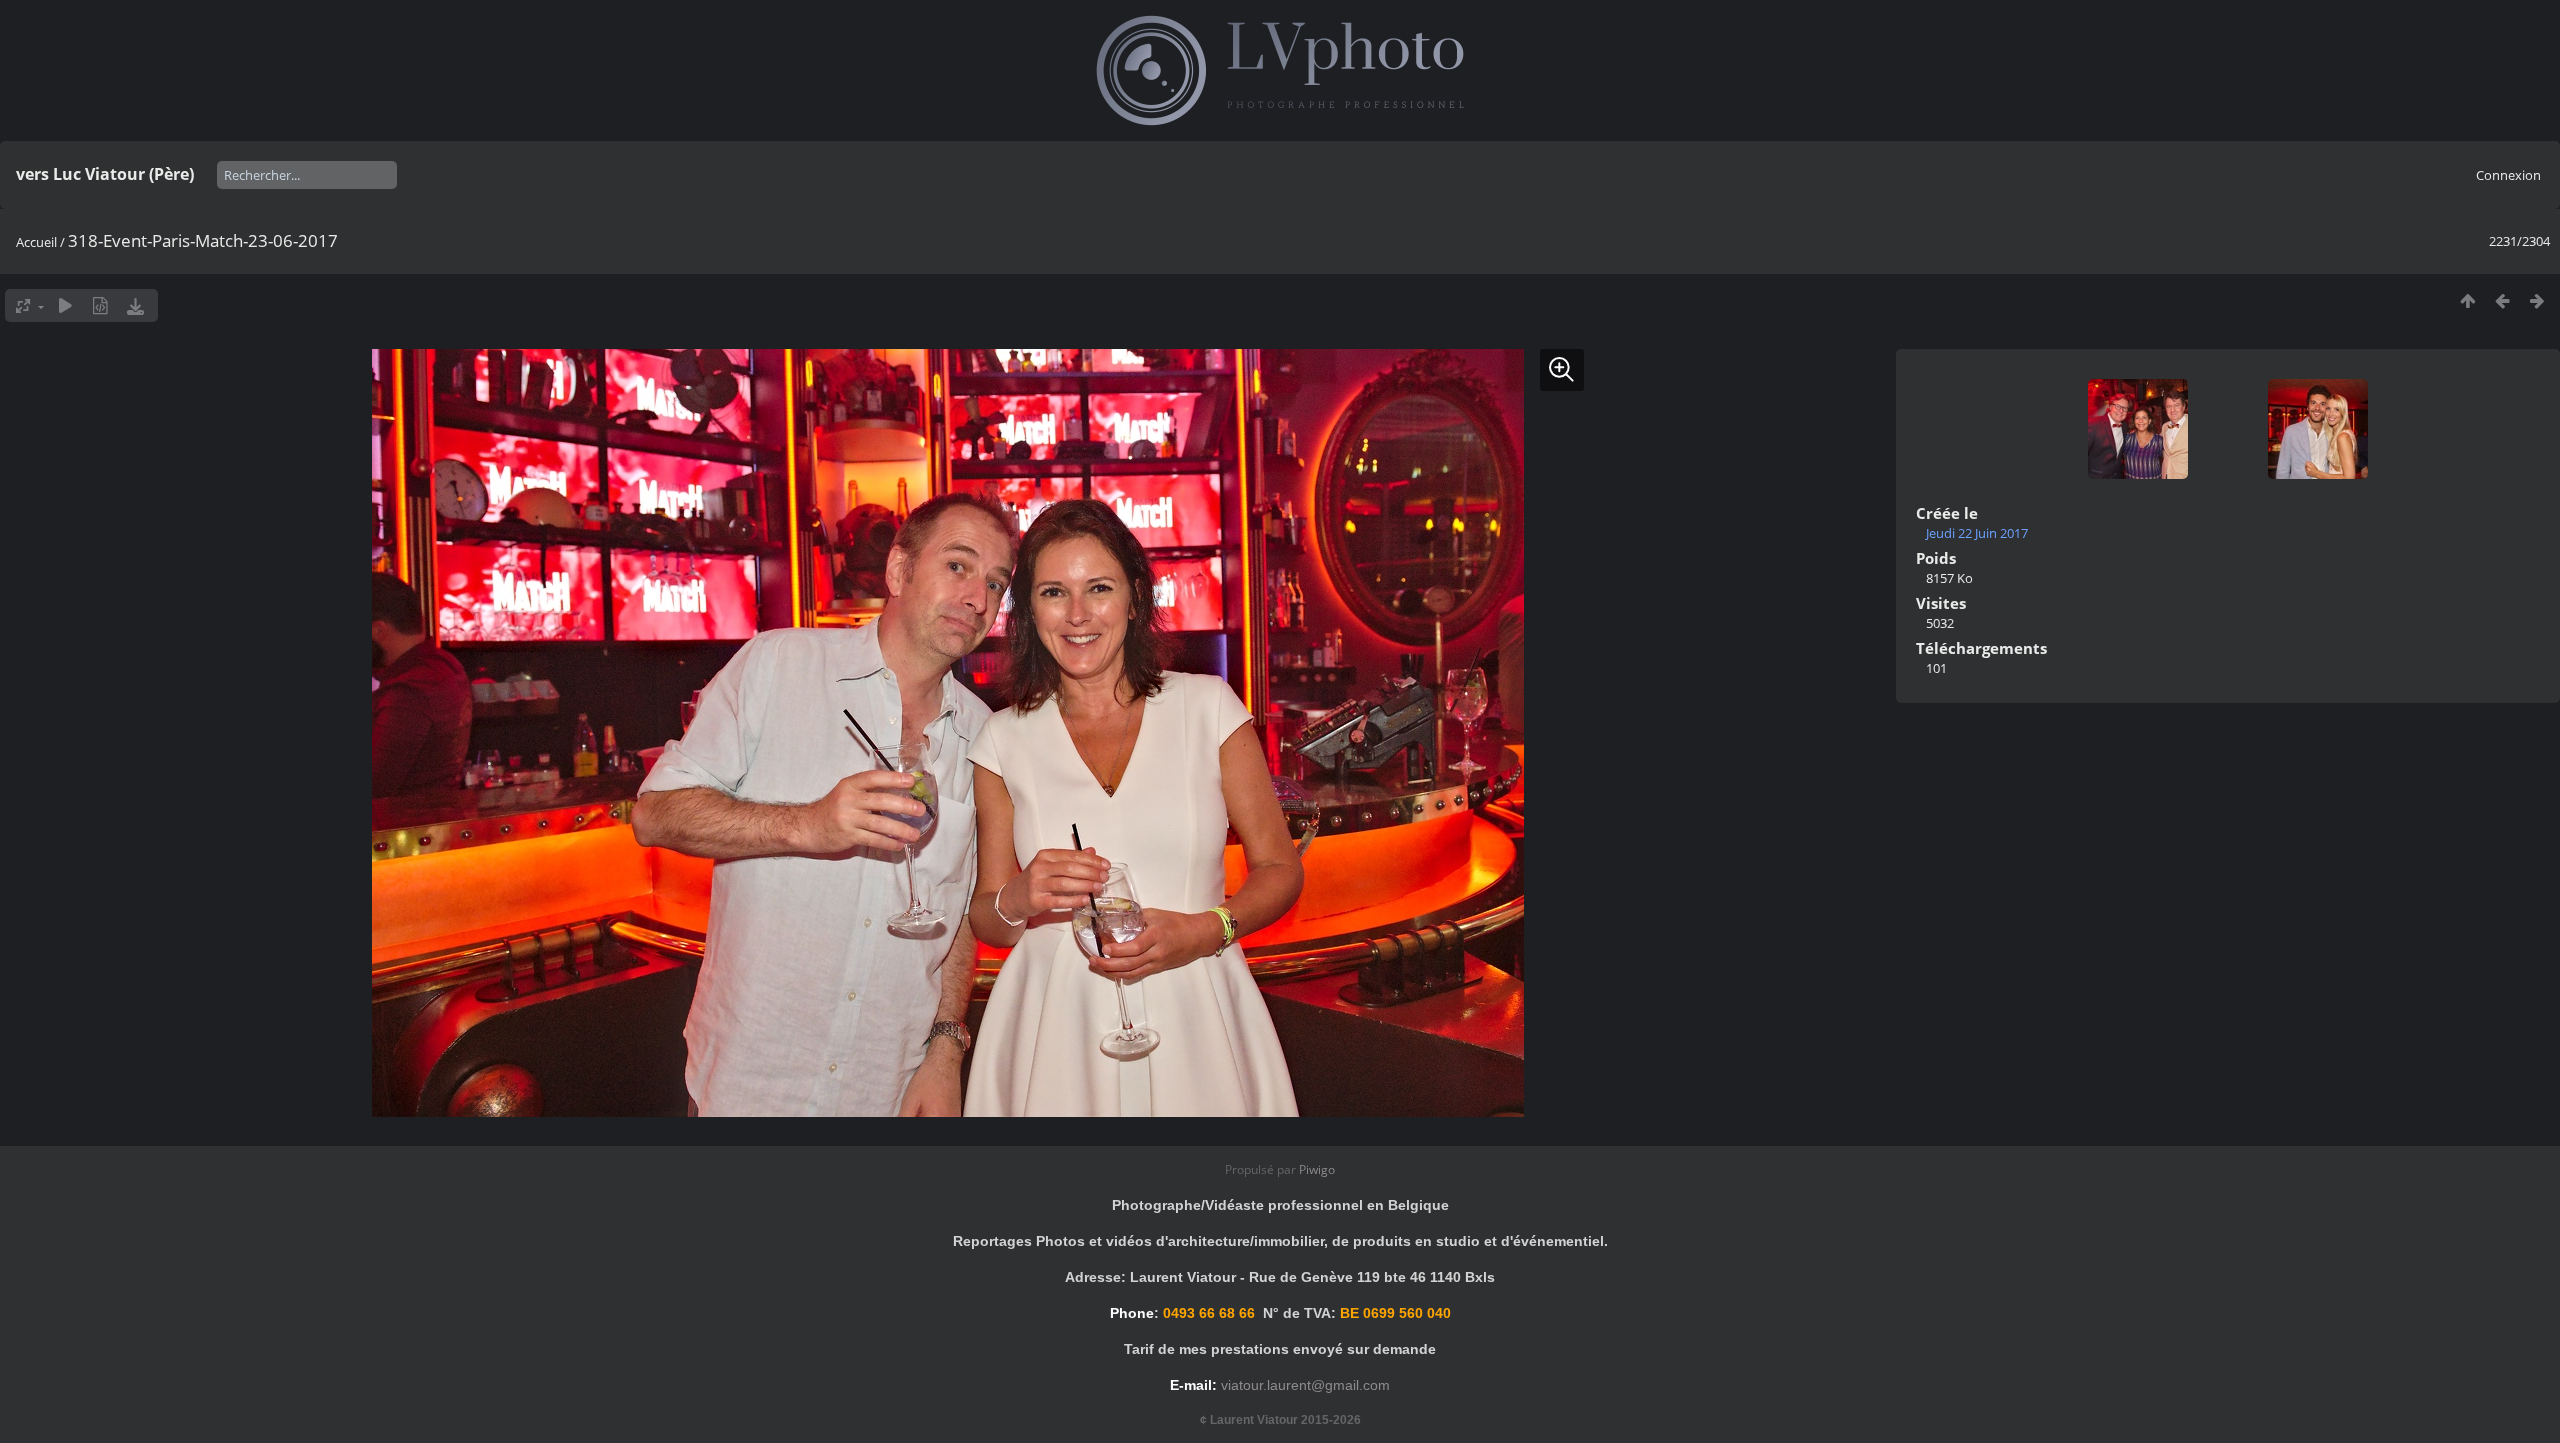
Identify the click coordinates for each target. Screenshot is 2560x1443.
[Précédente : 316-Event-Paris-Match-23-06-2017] (2502, 300)
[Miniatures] (2467, 300)
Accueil (36, 242)
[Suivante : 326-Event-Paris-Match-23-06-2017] (2537, 300)
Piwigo (1317, 1169)
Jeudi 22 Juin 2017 (1977, 533)
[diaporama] (65, 305)
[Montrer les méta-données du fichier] (100, 305)
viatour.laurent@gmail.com (1305, 1385)
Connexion (2508, 175)
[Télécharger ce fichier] (135, 305)
